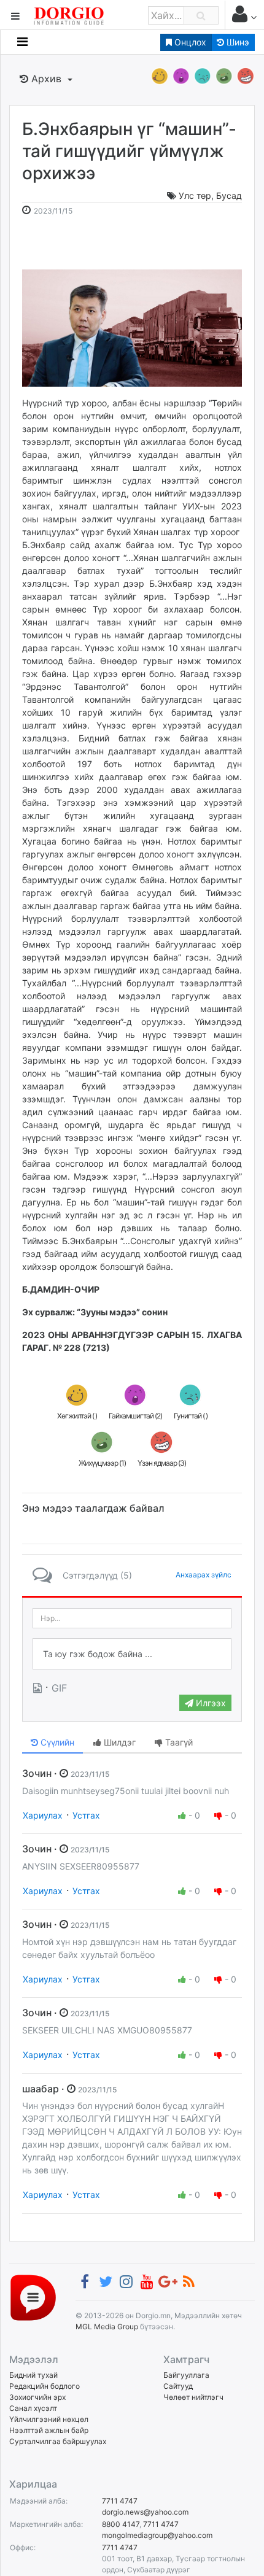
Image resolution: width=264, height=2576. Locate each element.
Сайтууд (178, 2386)
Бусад (229, 195)
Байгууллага (186, 2375)
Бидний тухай (33, 2375)
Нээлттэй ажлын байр (49, 2430)
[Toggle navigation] (22, 42)
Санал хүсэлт (33, 2408)
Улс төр (195, 195)
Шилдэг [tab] (118, 1742)
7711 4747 (120, 2501)
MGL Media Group (107, 2327)
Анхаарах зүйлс (204, 1575)
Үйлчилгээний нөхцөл (49, 2419)
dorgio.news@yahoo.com (145, 2512)
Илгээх (210, 1703)
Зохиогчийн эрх (37, 2397)
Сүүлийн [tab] (56, 1742)
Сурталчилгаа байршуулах (58, 2441)
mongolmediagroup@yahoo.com (157, 2535)
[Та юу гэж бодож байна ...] (132, 1654)
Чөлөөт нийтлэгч (193, 2397)
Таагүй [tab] (178, 1742)
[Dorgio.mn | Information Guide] (33, 2297)
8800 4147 (121, 2524)
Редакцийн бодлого (45, 2386)
